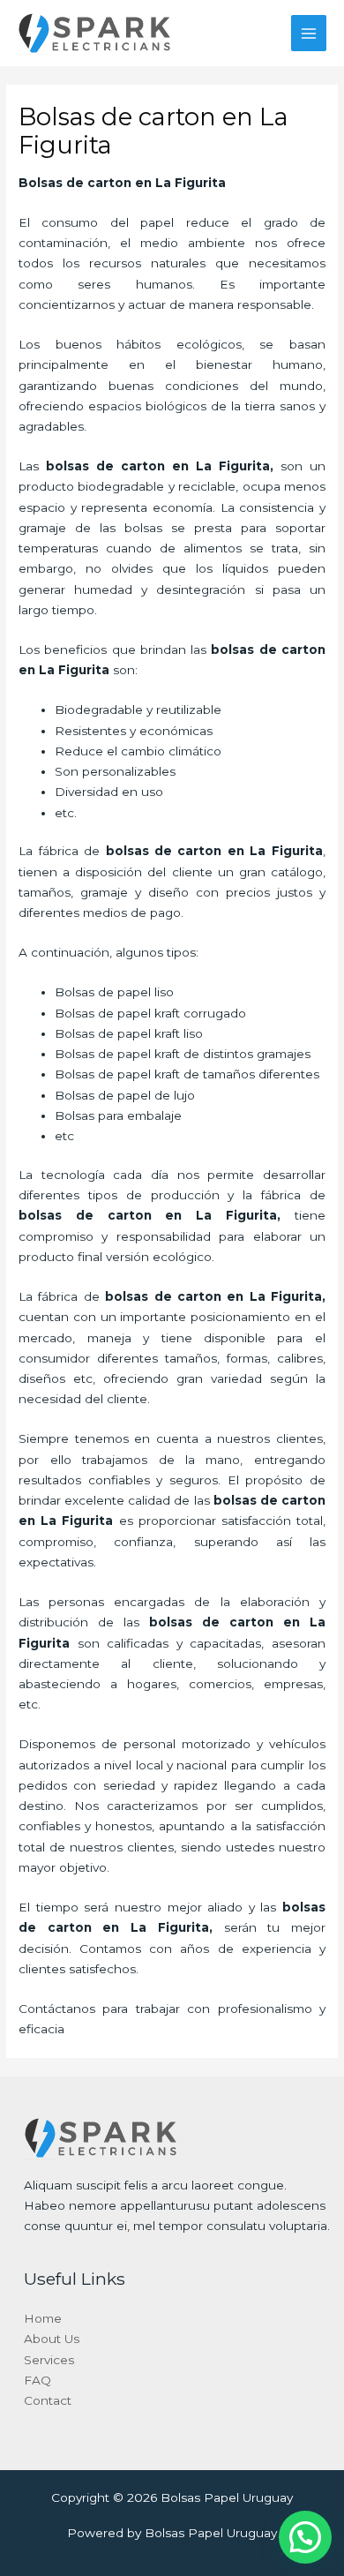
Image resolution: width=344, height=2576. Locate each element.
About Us (52, 2339)
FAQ (37, 2380)
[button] (305, 2537)
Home (43, 2318)
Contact (48, 2400)
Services (49, 2360)
